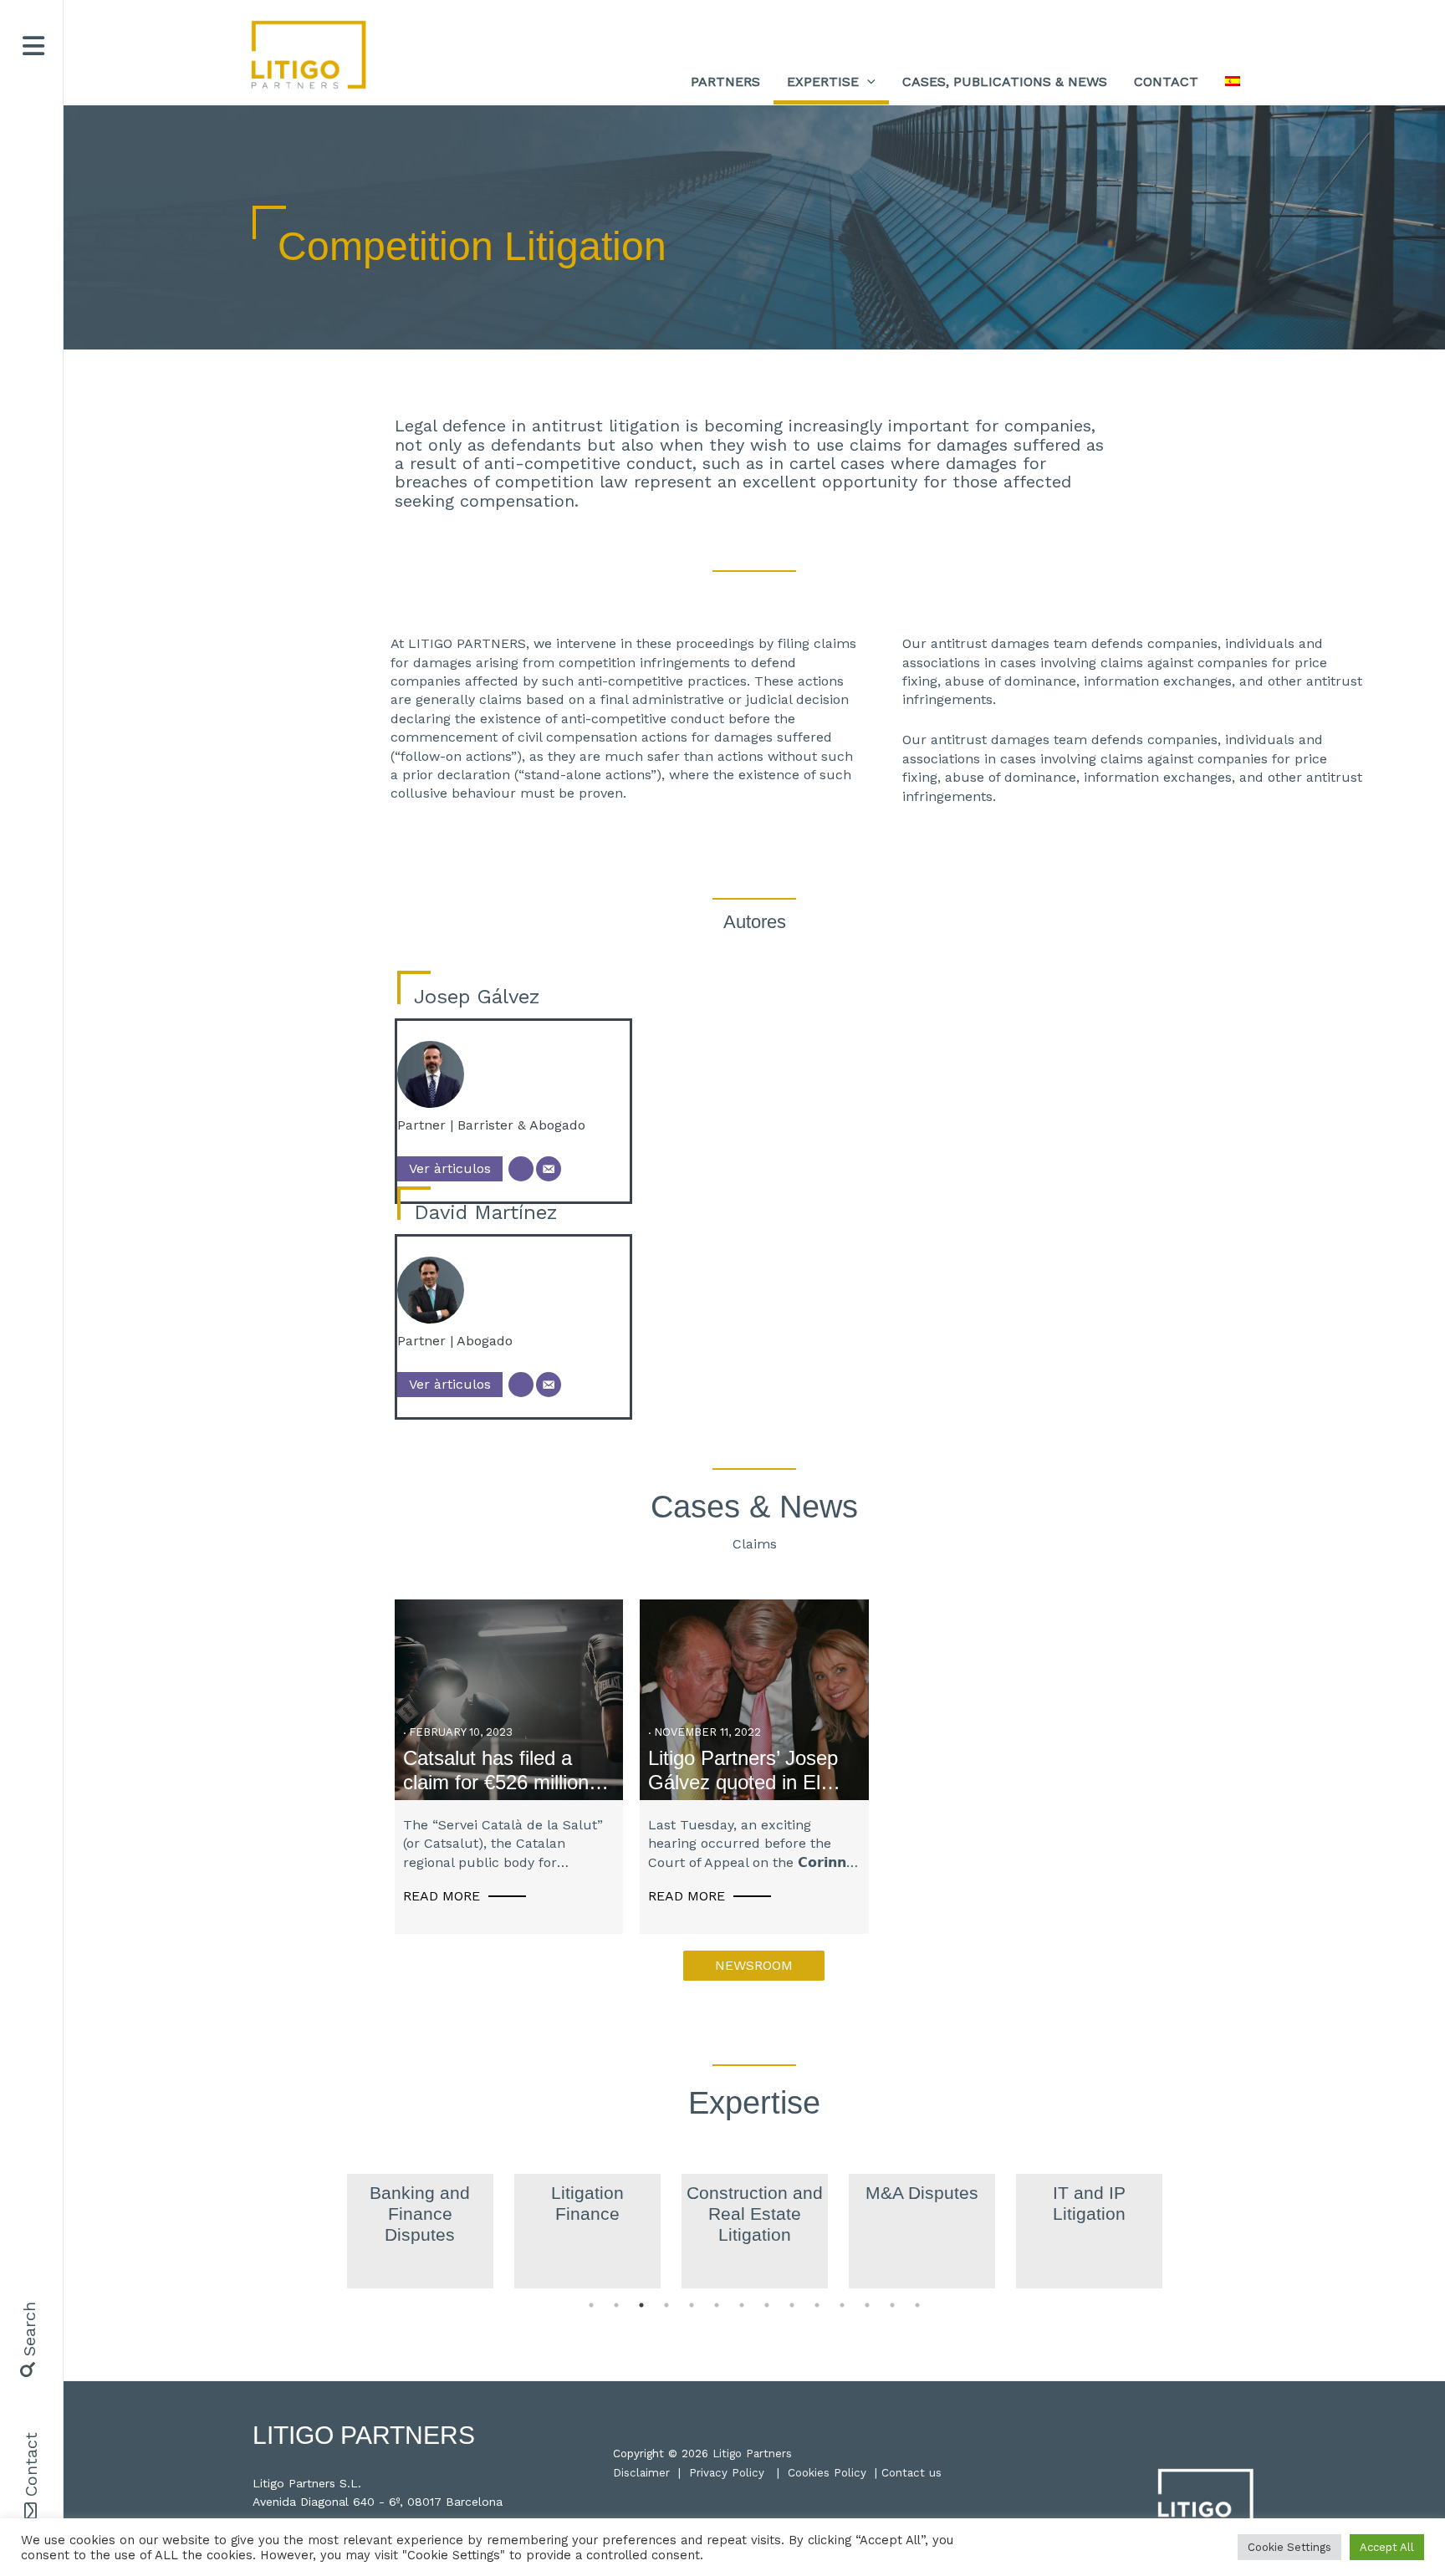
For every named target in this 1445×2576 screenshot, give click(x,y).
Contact (31, 2464)
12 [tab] (867, 2305)
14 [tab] (917, 2305)
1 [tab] (591, 2305)
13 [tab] (892, 2305)
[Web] (521, 1169)
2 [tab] (616, 2305)
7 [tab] (742, 2305)
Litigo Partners (752, 2454)
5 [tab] (692, 2305)
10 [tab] (817, 2305)
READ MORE (442, 1896)
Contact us (911, 2473)
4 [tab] (666, 2305)
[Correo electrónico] (549, 1169)
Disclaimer (641, 2473)
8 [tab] (767, 2305)
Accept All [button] (1387, 2547)
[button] (26, 2340)
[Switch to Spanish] (1233, 82)
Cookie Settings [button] (1289, 2547)
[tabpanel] (420, 2231)
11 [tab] (842, 2305)
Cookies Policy (827, 2473)
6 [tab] (717, 2305)
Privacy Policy (727, 2473)
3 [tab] (641, 2305)
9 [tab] (792, 2305)
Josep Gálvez (477, 997)
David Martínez (486, 1212)
